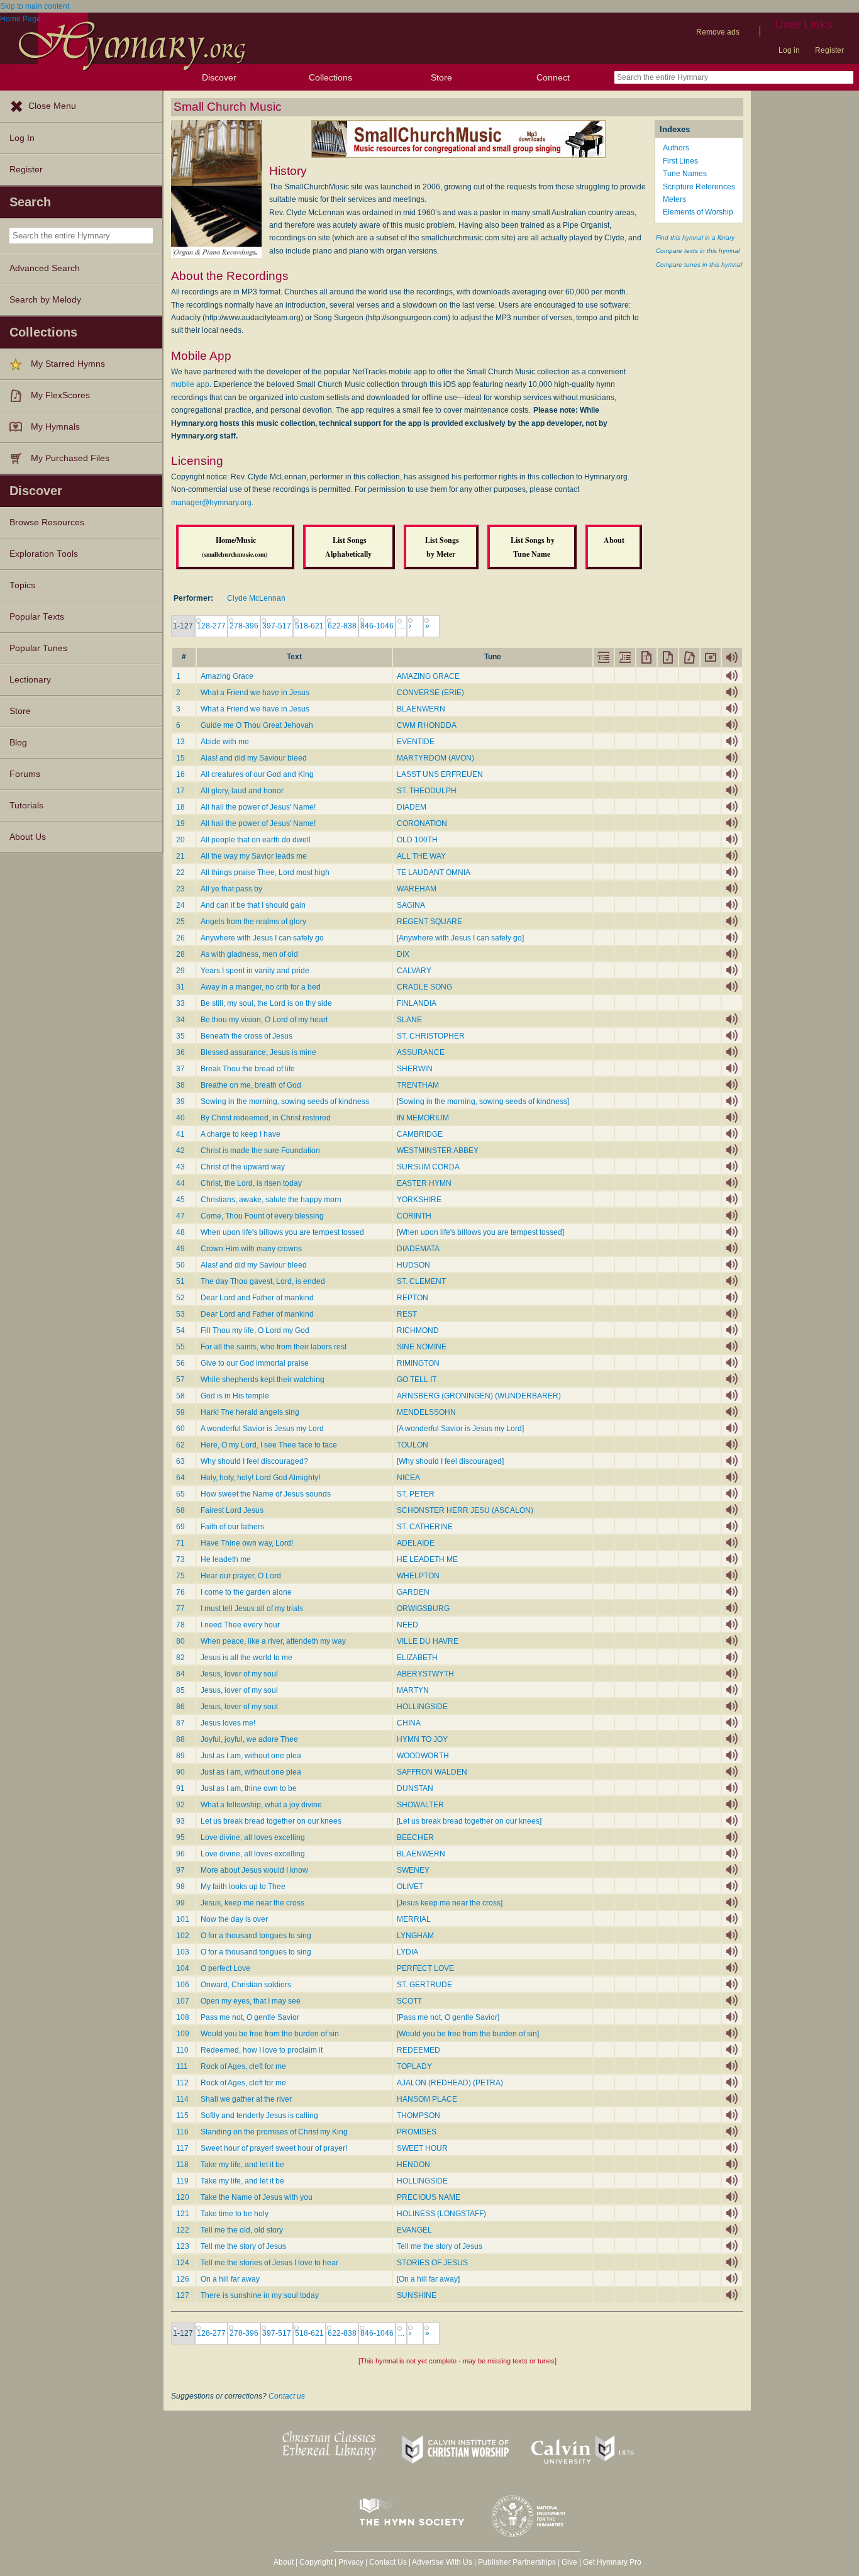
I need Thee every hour (240, 1625)
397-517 (277, 626)
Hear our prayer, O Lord (241, 1576)
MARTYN (413, 1690)
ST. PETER (416, 1494)
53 (180, 1314)
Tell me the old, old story (242, 2230)
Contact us (287, 2396)
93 (180, 1821)
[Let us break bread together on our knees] (469, 1821)
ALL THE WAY (421, 856)
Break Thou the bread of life (248, 1069)
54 (180, 1330)
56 (180, 1363)
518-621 (309, 626)
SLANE (409, 1020)
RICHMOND (418, 1330)
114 (182, 2099)
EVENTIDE (416, 742)
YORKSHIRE (419, 1200)
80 (180, 1641)
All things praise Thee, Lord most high (265, 873)
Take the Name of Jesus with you (257, 2197)
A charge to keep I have (241, 1134)
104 (183, 1968)
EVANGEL (414, 2230)
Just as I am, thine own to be (249, 1788)
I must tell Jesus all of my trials (252, 1609)
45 (180, 1200)
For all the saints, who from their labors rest (274, 1347)
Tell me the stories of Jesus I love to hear (269, 2263)
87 (180, 1723)
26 (180, 938)
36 (180, 1052)
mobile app (190, 384)
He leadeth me (226, 1559)
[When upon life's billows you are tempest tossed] (480, 1232)
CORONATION (422, 823)
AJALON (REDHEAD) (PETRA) (450, 2083)
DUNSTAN (415, 1788)
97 (180, 1870)
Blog (18, 743)
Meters (674, 199)
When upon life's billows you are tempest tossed (282, 1232)
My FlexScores (60, 395)
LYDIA (407, 1952)
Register (829, 50)
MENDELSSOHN (426, 1412)
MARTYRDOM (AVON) (435, 758)
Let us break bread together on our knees (271, 1821)
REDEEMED (418, 2050)
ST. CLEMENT (421, 1281)
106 (183, 1985)
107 (183, 2001)
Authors (676, 148)
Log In (22, 138)
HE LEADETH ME (427, 1559)
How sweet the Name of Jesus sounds (266, 1494)
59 (180, 1412)
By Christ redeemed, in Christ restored (266, 1118)
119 (182, 2181)
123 (183, 2246)
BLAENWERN (421, 709)
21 (180, 856)
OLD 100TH (417, 840)
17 (180, 791)
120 (183, 2197)
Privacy (351, 2562)
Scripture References (699, 187)
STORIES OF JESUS (432, 2263)
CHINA (409, 1723)
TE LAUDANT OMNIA (434, 873)
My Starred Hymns (68, 364)
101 (183, 1919)
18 (180, 807)
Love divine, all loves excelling (253, 1837)
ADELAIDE (416, 1543)
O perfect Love (225, 1968)
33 (180, 1003)
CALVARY (414, 971)
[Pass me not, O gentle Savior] (448, 2017)
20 (180, 840)
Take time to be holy (235, 2214)
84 (180, 1674)
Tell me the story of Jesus (243, 2246)
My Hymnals (55, 427)
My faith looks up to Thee (243, 1887)
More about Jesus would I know (254, 1870)
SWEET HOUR (422, 2148)
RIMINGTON (418, 1363)
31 (180, 987)
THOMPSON (418, 2116)
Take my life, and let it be (242, 2165)
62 (180, 1445)
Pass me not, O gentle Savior (250, 2017)
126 (183, 2279)
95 (180, 1837)
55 (180, 1347)
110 (182, 2050)
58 (180, 1396)
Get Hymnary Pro (612, 2562)
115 (182, 2116)
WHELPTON (418, 1576)
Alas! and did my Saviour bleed (254, 758)
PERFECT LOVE (425, 1968)
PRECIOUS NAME (429, 2197)
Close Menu (52, 106)
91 (180, 1788)
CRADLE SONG (424, 987)
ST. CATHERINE (425, 1527)
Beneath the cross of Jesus (247, 1036)
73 (180, 1559)
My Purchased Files (70, 458)
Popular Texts (37, 617)
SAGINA (411, 905)
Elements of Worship (698, 212)
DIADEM (412, 807)
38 (180, 1085)
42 (180, 1151)
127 (183, 2295)
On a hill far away (230, 2279)
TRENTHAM (418, 1085)
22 (180, 873)
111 (182, 2066)
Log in (789, 50)
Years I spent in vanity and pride (255, 971)
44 (180, 1183)
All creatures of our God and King (257, 774)
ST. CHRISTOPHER (431, 1036)
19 (180, 823)
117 (182, 2148)
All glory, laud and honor (242, 791)
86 (180, 1707)
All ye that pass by (231, 889)
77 (180, 1609)
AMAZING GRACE (428, 676)
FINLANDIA (417, 1003)
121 (183, 2214)
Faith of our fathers (232, 1527)
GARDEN (413, 1592)
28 (180, 954)
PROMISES (417, 2132)
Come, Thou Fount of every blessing (262, 1216)
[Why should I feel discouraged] (450, 1461)
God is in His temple (235, 1396)
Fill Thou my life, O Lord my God (255, 1330)
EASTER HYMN (424, 1183)
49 (180, 1249)
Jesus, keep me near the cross (252, 1903)
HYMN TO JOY (422, 1739)
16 (180, 774)
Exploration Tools (44, 554)
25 (180, 922)
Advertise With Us (442, 2562)
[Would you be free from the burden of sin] (468, 2034)
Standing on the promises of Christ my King (274, 2132)
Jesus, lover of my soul (239, 1674)
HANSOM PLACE (427, 2099)
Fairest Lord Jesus (232, 1510)
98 (180, 1887)
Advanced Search (45, 268)
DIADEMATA (418, 1249)
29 (180, 971)
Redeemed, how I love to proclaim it (262, 2050)
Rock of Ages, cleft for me (243, 2066)
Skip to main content (35, 6)
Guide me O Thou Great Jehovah (257, 725)
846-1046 (377, 626)
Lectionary (30, 680)
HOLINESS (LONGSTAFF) (441, 2214)
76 (180, 1592)
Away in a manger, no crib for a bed (261, 987)
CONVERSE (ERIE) (430, 693)
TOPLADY (414, 2066)
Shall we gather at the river (246, 2099)
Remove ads (718, 32)
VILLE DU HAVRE (428, 1641)
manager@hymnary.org (211, 503)
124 (183, 2263)
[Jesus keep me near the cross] (450, 1903)
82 (180, 1658)
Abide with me (225, 742)
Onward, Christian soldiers (246, 1985)
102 (183, 1936)
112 (182, 2083)
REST (407, 1314)
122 (183, 2230)
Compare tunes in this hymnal (699, 265)
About (284, 2562)
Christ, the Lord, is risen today (251, 1183)
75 (180, 1576)
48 (180, 1232)
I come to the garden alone (246, 1592)
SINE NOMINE (422, 1347)
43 (180, 1167)
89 (180, 1756)
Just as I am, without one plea (251, 1756)
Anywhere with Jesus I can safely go (262, 938)
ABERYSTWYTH (425, 1674)
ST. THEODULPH (427, 791)
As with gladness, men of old (249, 954)
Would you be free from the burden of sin (270, 2034)
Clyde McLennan (256, 598)
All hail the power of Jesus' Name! (258, 807)
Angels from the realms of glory (253, 922)
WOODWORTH (423, 1756)
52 (180, 1298)
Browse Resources (47, 522)
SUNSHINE (417, 2295)
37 (180, 1069)
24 (180, 905)
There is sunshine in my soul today (260, 2295)
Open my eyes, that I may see (251, 2001)
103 (183, 1952)
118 (182, 2165)
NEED (407, 1625)
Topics (22, 585)
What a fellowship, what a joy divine (261, 1805)
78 (180, 1625)
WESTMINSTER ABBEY (438, 1151)
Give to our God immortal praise (255, 1363)
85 (180, 1690)
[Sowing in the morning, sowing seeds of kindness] (483, 1101)
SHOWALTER (420, 1805)
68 (180, 1510)
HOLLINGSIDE (422, 1707)
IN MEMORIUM (423, 1118)
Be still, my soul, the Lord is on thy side (266, 1003)
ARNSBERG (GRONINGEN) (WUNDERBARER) (479, 1396)
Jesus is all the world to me (247, 1658)
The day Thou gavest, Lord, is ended (263, 1281)
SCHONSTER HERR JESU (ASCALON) (465, 1510)
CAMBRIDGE (420, 1134)
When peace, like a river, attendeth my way (273, 1641)
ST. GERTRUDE (424, 1985)
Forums (25, 774)
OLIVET (410, 1887)
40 (180, 1118)
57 (180, 1380)
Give (569, 2562)
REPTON (413, 1298)
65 (180, 1494)
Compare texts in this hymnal (698, 251)
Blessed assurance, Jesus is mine (258, 1052)
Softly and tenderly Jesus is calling (259, 2116)
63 (180, 1461)
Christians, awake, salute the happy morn (271, 1200)
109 (183, 2034)
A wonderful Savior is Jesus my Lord (262, 1429)
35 (180, 1036)
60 (180, 1429)
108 (183, 2017)
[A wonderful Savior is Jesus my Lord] (460, 1429)
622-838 (342, 626)
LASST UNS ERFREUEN (440, 774)
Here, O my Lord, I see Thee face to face (269, 1445)
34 (180, 1020)
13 (180, 742)
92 (180, 1805)
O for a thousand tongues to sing (256, 1936)
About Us (28, 837)
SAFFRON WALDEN (432, 1772)
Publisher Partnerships (517, 2562)
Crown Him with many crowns (251, 1249)
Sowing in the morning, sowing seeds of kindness (285, 1101)
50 (180, 1265)
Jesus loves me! (228, 1723)
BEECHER (415, 1837)
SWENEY (413, 1870)
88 (180, 1739)
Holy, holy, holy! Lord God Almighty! (260, 1478)
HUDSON (413, 1265)
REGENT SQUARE (429, 922)
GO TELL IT (417, 1380)
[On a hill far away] (428, 2279)
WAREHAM (417, 889)
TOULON (413, 1445)
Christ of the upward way (243, 1167)
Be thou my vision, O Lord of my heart (264, 1020)
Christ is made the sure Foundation (260, 1151)
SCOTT (409, 2001)
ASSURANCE (421, 1052)
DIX (403, 954)
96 (180, 1854)
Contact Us (388, 2562)
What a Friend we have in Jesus (255, 693)
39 (180, 1101)
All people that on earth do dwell (256, 840)
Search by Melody (45, 300)
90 (180, 1772)
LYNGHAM (415, 1936)
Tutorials (26, 806)
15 (180, 758)
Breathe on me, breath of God (251, 1085)
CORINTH (414, 1216)
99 (180, 1903)
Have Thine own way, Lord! (247, 1543)
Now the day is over (234, 1919)
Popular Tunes (38, 648)
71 (180, 1543)
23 (180, 889)
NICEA (408, 1478)
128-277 (211, 626)
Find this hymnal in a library (695, 237)
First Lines (680, 161)
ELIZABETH (417, 1658)
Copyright (316, 2562)
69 (180, 1527)
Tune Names (685, 174)
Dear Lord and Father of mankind (257, 1298)
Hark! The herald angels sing (250, 1412)
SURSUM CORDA (428, 1167)
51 (180, 1281)
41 (180, 1134)
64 (180, 1478)
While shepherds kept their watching (263, 1380)
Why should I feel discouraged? (254, 1461)
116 (182, 2132)
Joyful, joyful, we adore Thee (249, 1739)
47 (180, 1216)
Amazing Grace (227, 676)
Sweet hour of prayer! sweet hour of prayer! (274, 2148)
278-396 (244, 626)
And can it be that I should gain (253, 905)
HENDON (413, 2165)
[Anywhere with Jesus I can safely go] (460, 938)
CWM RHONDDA (427, 725)
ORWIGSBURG (423, 1609)
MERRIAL (414, 1919)
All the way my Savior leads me (254, 856)
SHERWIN (415, 1069)
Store (441, 77)
